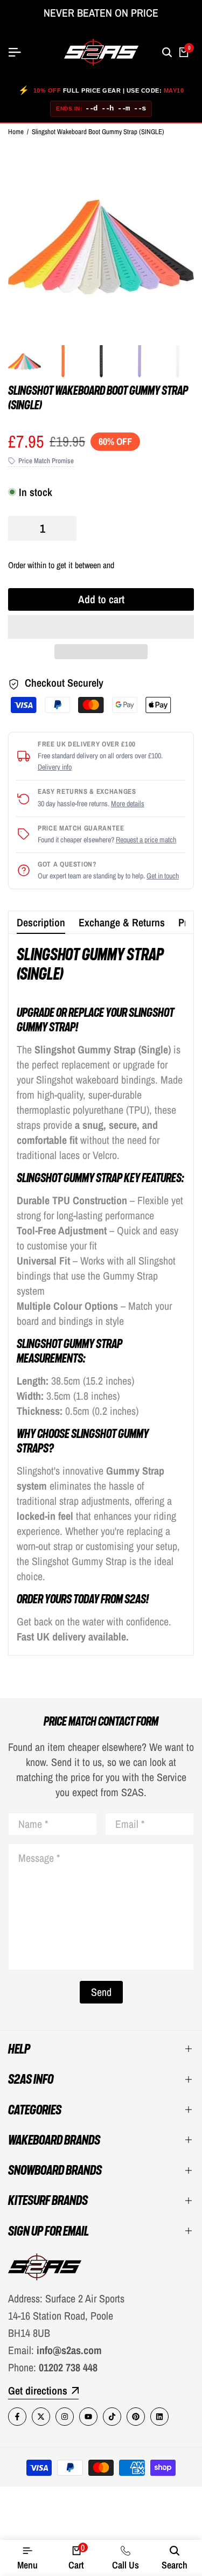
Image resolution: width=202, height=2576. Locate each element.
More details (128, 804)
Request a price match (146, 840)
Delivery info (55, 767)
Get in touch (163, 876)
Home (16, 132)
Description (41, 922)
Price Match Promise (46, 461)
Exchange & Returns (122, 922)
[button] (101, 627)
